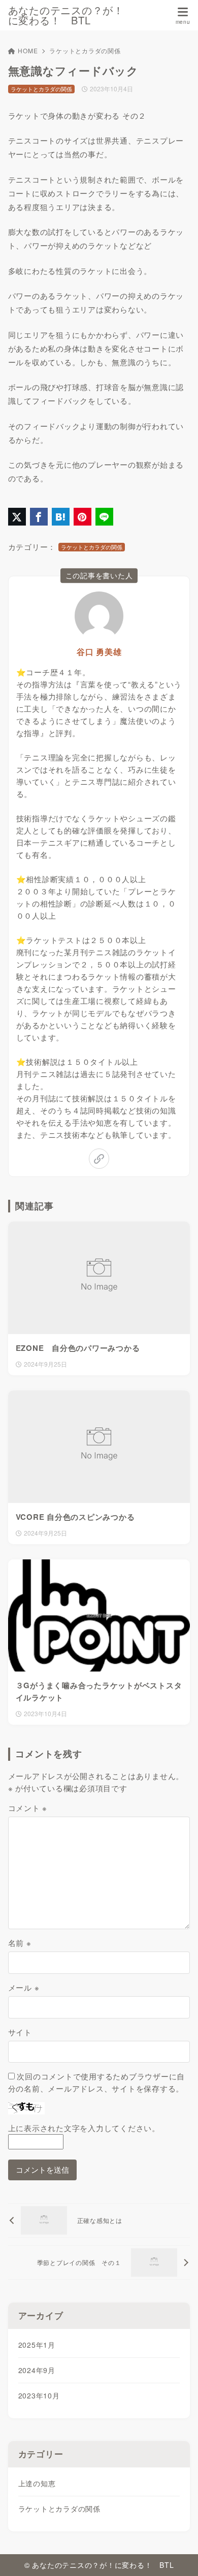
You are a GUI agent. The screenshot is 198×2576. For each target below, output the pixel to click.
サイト (20, 2032)
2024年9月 (37, 2370)
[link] (99, 1159)
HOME (28, 50)
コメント (28, 1808)
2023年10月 (39, 2395)
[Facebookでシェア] (39, 517)
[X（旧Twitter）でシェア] (17, 517)
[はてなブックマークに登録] (61, 517)
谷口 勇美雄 (99, 652)
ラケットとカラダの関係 (85, 50)
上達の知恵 (37, 2483)
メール (24, 1987)
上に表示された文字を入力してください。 (84, 2128)
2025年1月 (37, 2345)
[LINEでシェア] (104, 517)
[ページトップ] (178, 2556)
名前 (20, 1943)
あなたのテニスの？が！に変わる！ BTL (66, 15)
